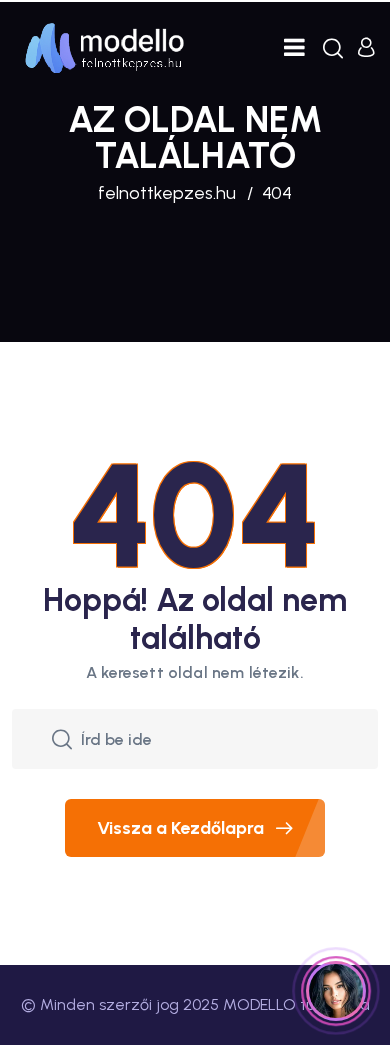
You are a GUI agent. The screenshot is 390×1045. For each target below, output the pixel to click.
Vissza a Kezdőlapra (180, 828)
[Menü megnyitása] (294, 47)
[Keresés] (333, 48)
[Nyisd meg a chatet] (336, 991)
